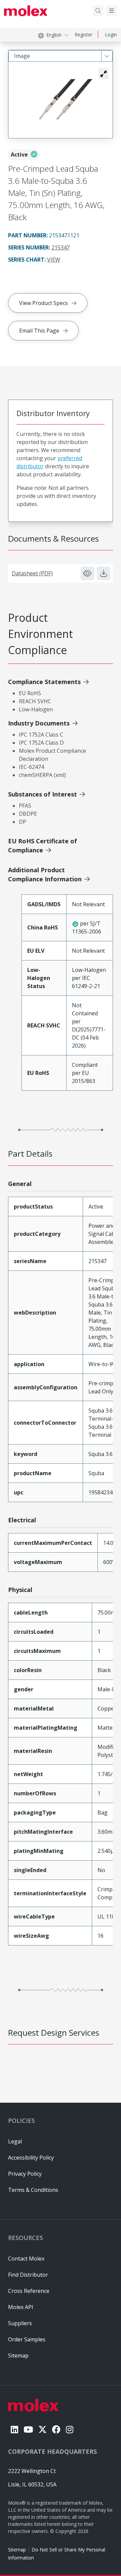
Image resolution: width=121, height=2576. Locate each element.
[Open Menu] (112, 11)
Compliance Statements (44, 682)
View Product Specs (44, 303)
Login (111, 35)
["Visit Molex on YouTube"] (28, 2429)
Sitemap (17, 2550)
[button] (104, 74)
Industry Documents (39, 723)
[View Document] (87, 573)
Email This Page (39, 331)
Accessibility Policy (31, 2158)
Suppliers (20, 2323)
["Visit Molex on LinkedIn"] (14, 2429)
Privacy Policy (25, 2174)
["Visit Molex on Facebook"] (56, 2429)
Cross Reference (29, 2291)
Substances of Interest (43, 794)
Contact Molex (26, 2259)
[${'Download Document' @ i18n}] (104, 573)
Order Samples (27, 2339)
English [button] (54, 35)
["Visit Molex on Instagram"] (70, 2429)
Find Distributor (28, 2275)
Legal (15, 2141)
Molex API (21, 2307)
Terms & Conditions (33, 2190)
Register (84, 35)
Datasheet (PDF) (32, 573)
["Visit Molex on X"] (43, 2429)
